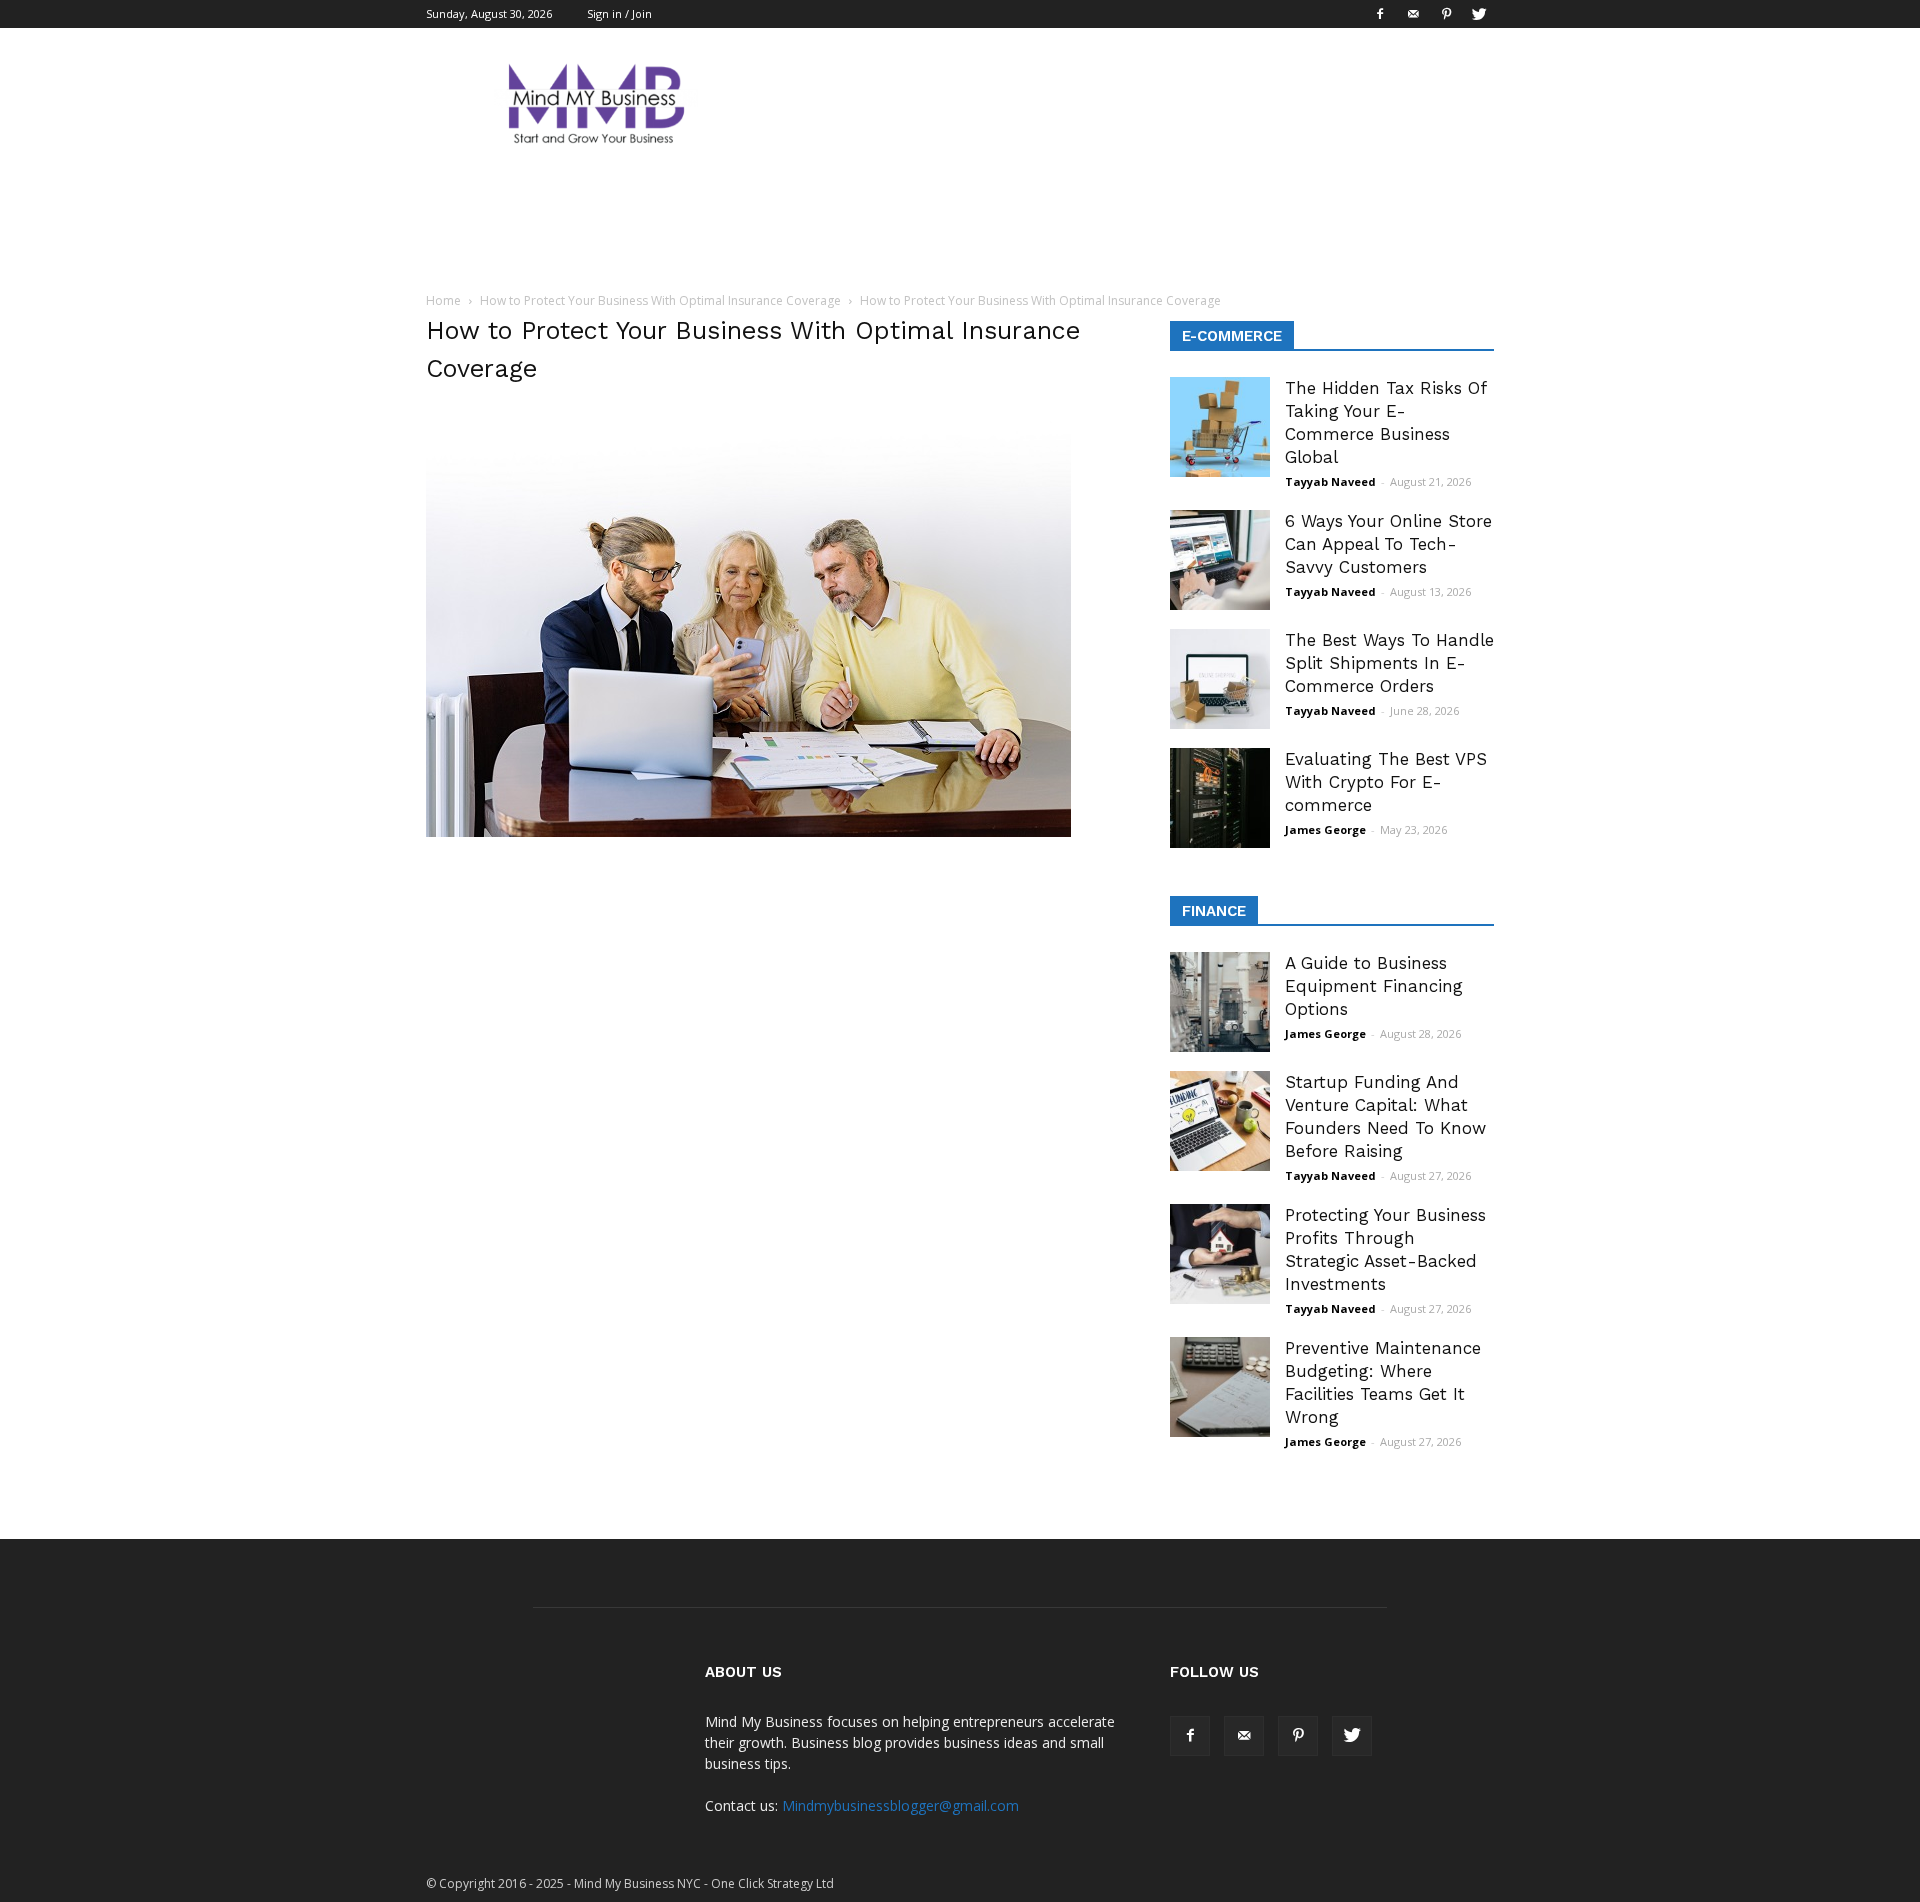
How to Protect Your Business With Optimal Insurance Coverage (660, 300)
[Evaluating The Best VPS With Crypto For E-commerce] (1220, 798)
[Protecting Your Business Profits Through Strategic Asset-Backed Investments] (1220, 1254)
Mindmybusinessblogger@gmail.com (900, 1805)
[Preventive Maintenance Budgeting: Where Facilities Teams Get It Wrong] (1220, 1387)
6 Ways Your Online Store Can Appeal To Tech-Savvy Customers (1388, 544)
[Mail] (1413, 14)
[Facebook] (1380, 14)
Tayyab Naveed (1330, 481)
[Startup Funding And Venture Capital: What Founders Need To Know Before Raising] (1220, 1121)
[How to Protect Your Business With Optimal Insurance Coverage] (748, 832)
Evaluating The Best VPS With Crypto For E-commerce (1386, 782)
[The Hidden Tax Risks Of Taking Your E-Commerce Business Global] (1220, 427)
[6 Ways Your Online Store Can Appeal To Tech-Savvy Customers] (1220, 560)
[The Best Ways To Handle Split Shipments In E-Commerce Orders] (1220, 679)
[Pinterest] (1446, 14)
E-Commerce (1232, 336)
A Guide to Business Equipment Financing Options (1374, 986)
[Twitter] (1479, 14)
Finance (1214, 911)
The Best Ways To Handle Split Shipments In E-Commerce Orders (1389, 663)
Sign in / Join (619, 13)
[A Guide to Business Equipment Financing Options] (1220, 1002)
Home (443, 300)
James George (1325, 829)
